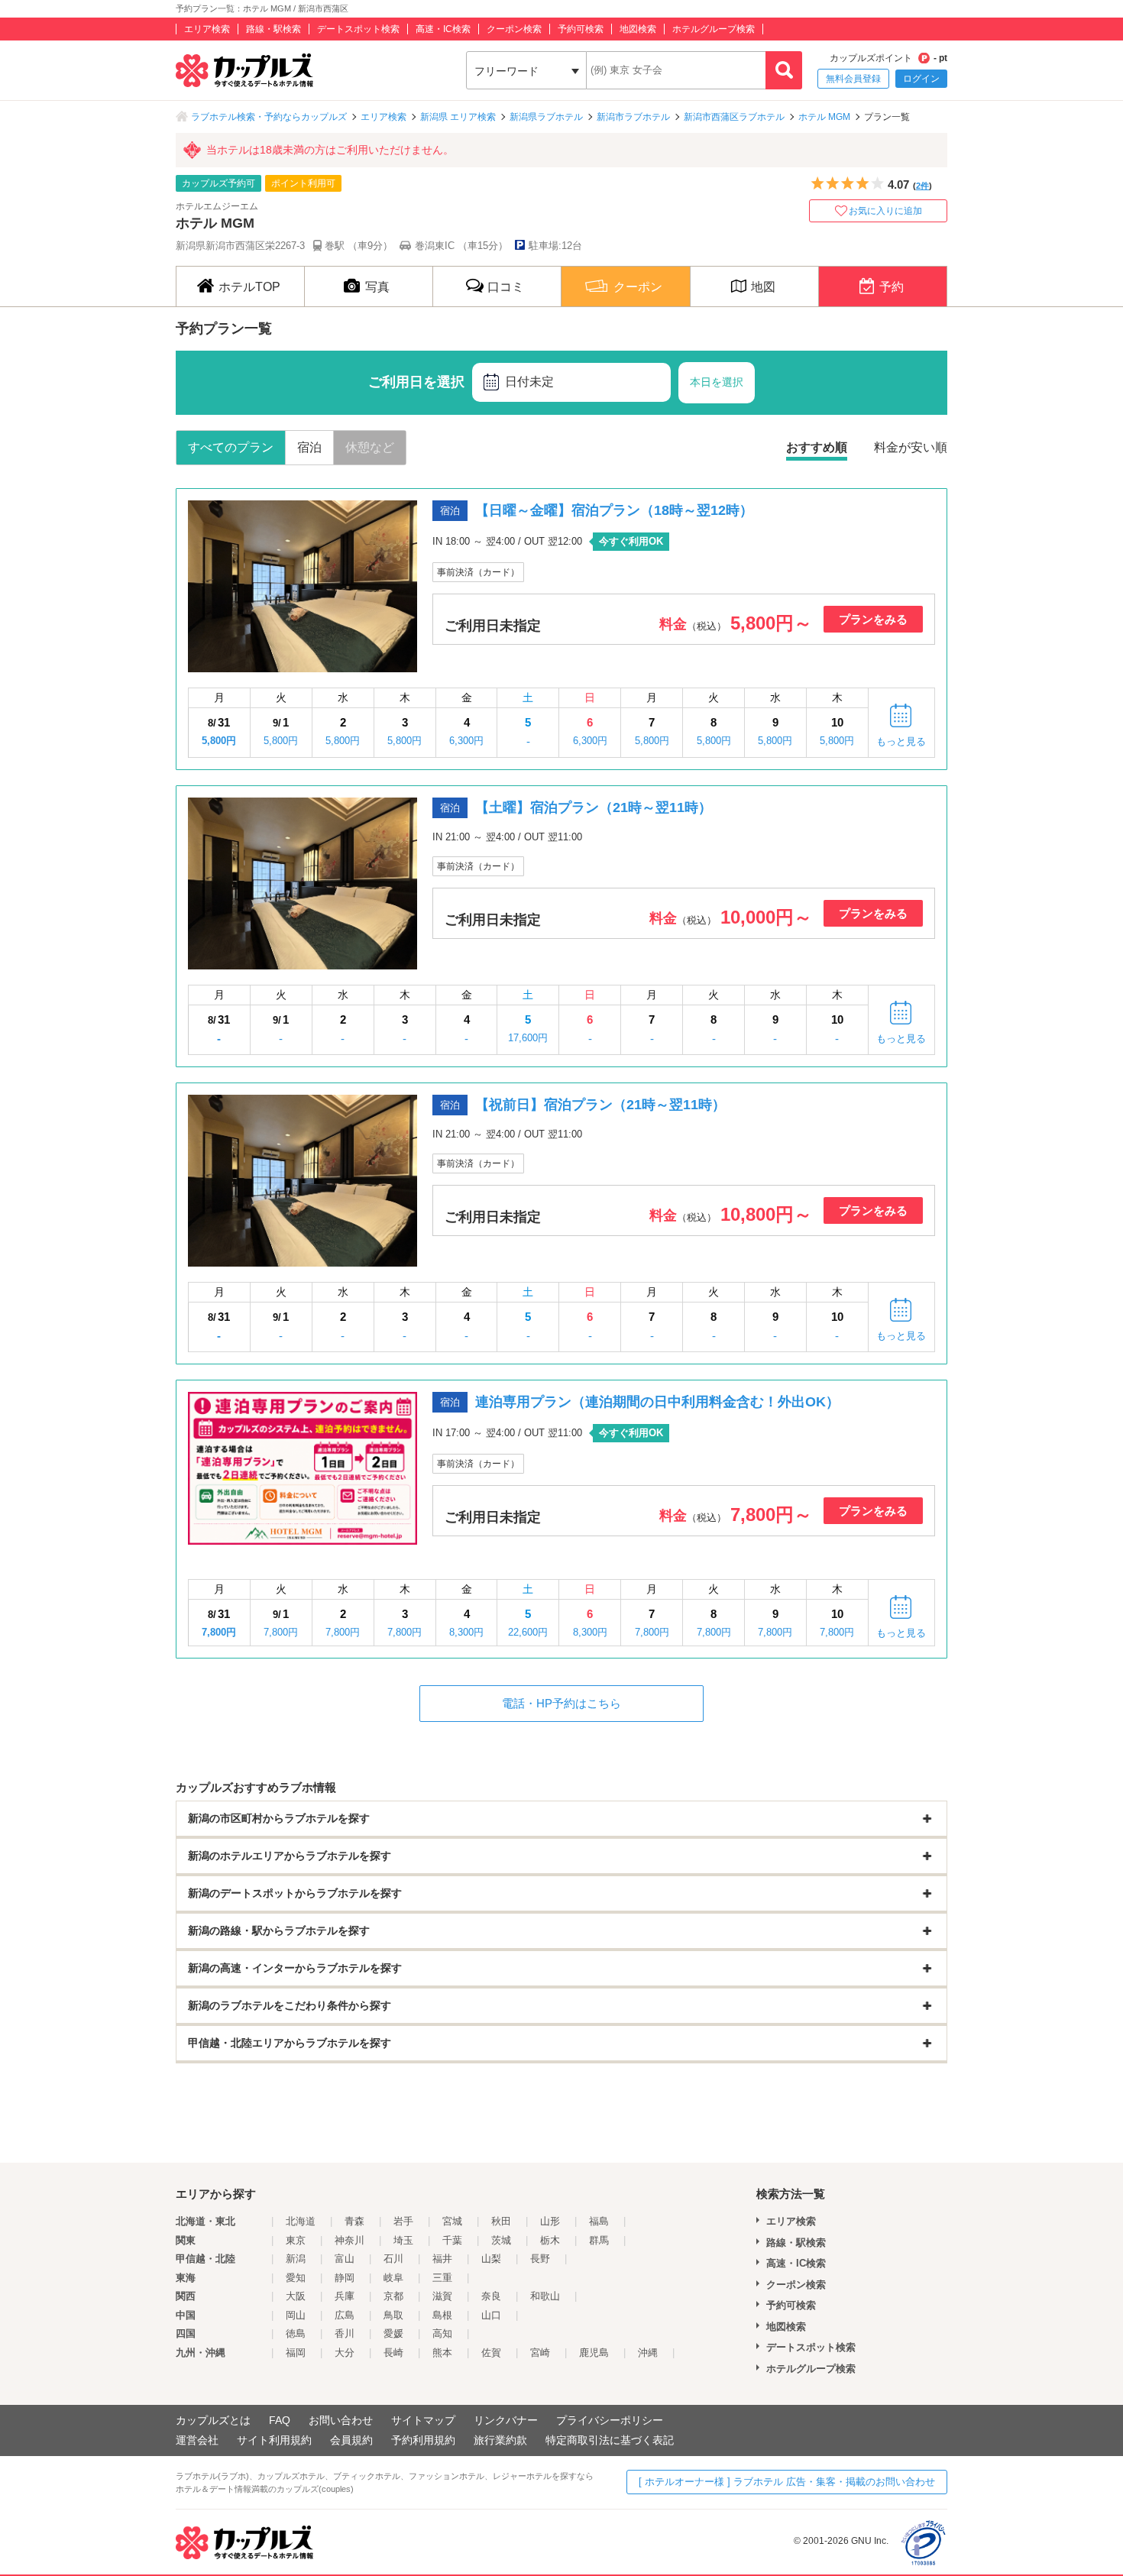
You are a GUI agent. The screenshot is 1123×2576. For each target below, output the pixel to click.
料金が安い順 (911, 447)
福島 (599, 2221)
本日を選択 (717, 382)
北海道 (301, 2221)
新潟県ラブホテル (546, 117)
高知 (442, 2333)
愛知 (296, 2278)
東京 (296, 2240)
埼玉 (403, 2240)
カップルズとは (213, 2420)
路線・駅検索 (273, 29)
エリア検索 (207, 29)
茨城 (501, 2240)
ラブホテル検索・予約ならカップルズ (269, 117)
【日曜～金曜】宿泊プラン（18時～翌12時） (614, 510)
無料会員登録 (853, 79)
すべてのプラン (231, 447)
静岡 (345, 2278)
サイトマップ (423, 2420)
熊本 (442, 2353)
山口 (491, 2315)
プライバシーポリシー (610, 2420)
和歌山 (545, 2296)
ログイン (921, 79)
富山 (345, 2259)
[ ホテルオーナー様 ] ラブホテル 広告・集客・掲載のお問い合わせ (787, 2482)
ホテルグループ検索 (714, 29)
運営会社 (197, 2440)
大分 (345, 2353)
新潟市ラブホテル (633, 117)
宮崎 (540, 2353)
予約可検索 (581, 29)
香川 (345, 2333)
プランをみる (873, 619)
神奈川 (350, 2240)
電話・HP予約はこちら (561, 1703)
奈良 (491, 2296)
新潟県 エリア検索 (458, 117)
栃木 (550, 2240)
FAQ (280, 2420)
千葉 (452, 2240)
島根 (442, 2315)
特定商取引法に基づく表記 (610, 2440)
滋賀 (442, 2296)
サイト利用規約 (274, 2440)
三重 (442, 2278)
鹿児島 (594, 2353)
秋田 (501, 2221)
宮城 (452, 2221)
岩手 (403, 2221)
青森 (354, 2221)
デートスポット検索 (358, 29)
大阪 (296, 2296)
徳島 (296, 2333)
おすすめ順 (817, 447)
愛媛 (393, 2333)
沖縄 (648, 2353)
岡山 (296, 2315)
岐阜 (393, 2278)
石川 (393, 2259)
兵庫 (345, 2296)
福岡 (296, 2353)
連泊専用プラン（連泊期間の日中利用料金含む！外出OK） (657, 1402)
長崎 (393, 2353)
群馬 (599, 2240)
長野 (540, 2259)
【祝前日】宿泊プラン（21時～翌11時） (600, 1105)
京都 (393, 2296)
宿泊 (309, 447)
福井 (442, 2259)
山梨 (491, 2259)
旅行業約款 (500, 2440)
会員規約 (351, 2440)
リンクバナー (506, 2420)
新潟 (296, 2259)
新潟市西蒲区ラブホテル (734, 117)
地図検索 (638, 29)
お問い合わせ (341, 2420)
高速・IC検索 (443, 29)
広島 (345, 2315)
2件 (922, 186)
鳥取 (393, 2315)
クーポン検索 (514, 29)
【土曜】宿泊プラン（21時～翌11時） (594, 807)
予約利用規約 (423, 2440)
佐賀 (491, 2353)
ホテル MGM (824, 117)
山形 (550, 2221)
